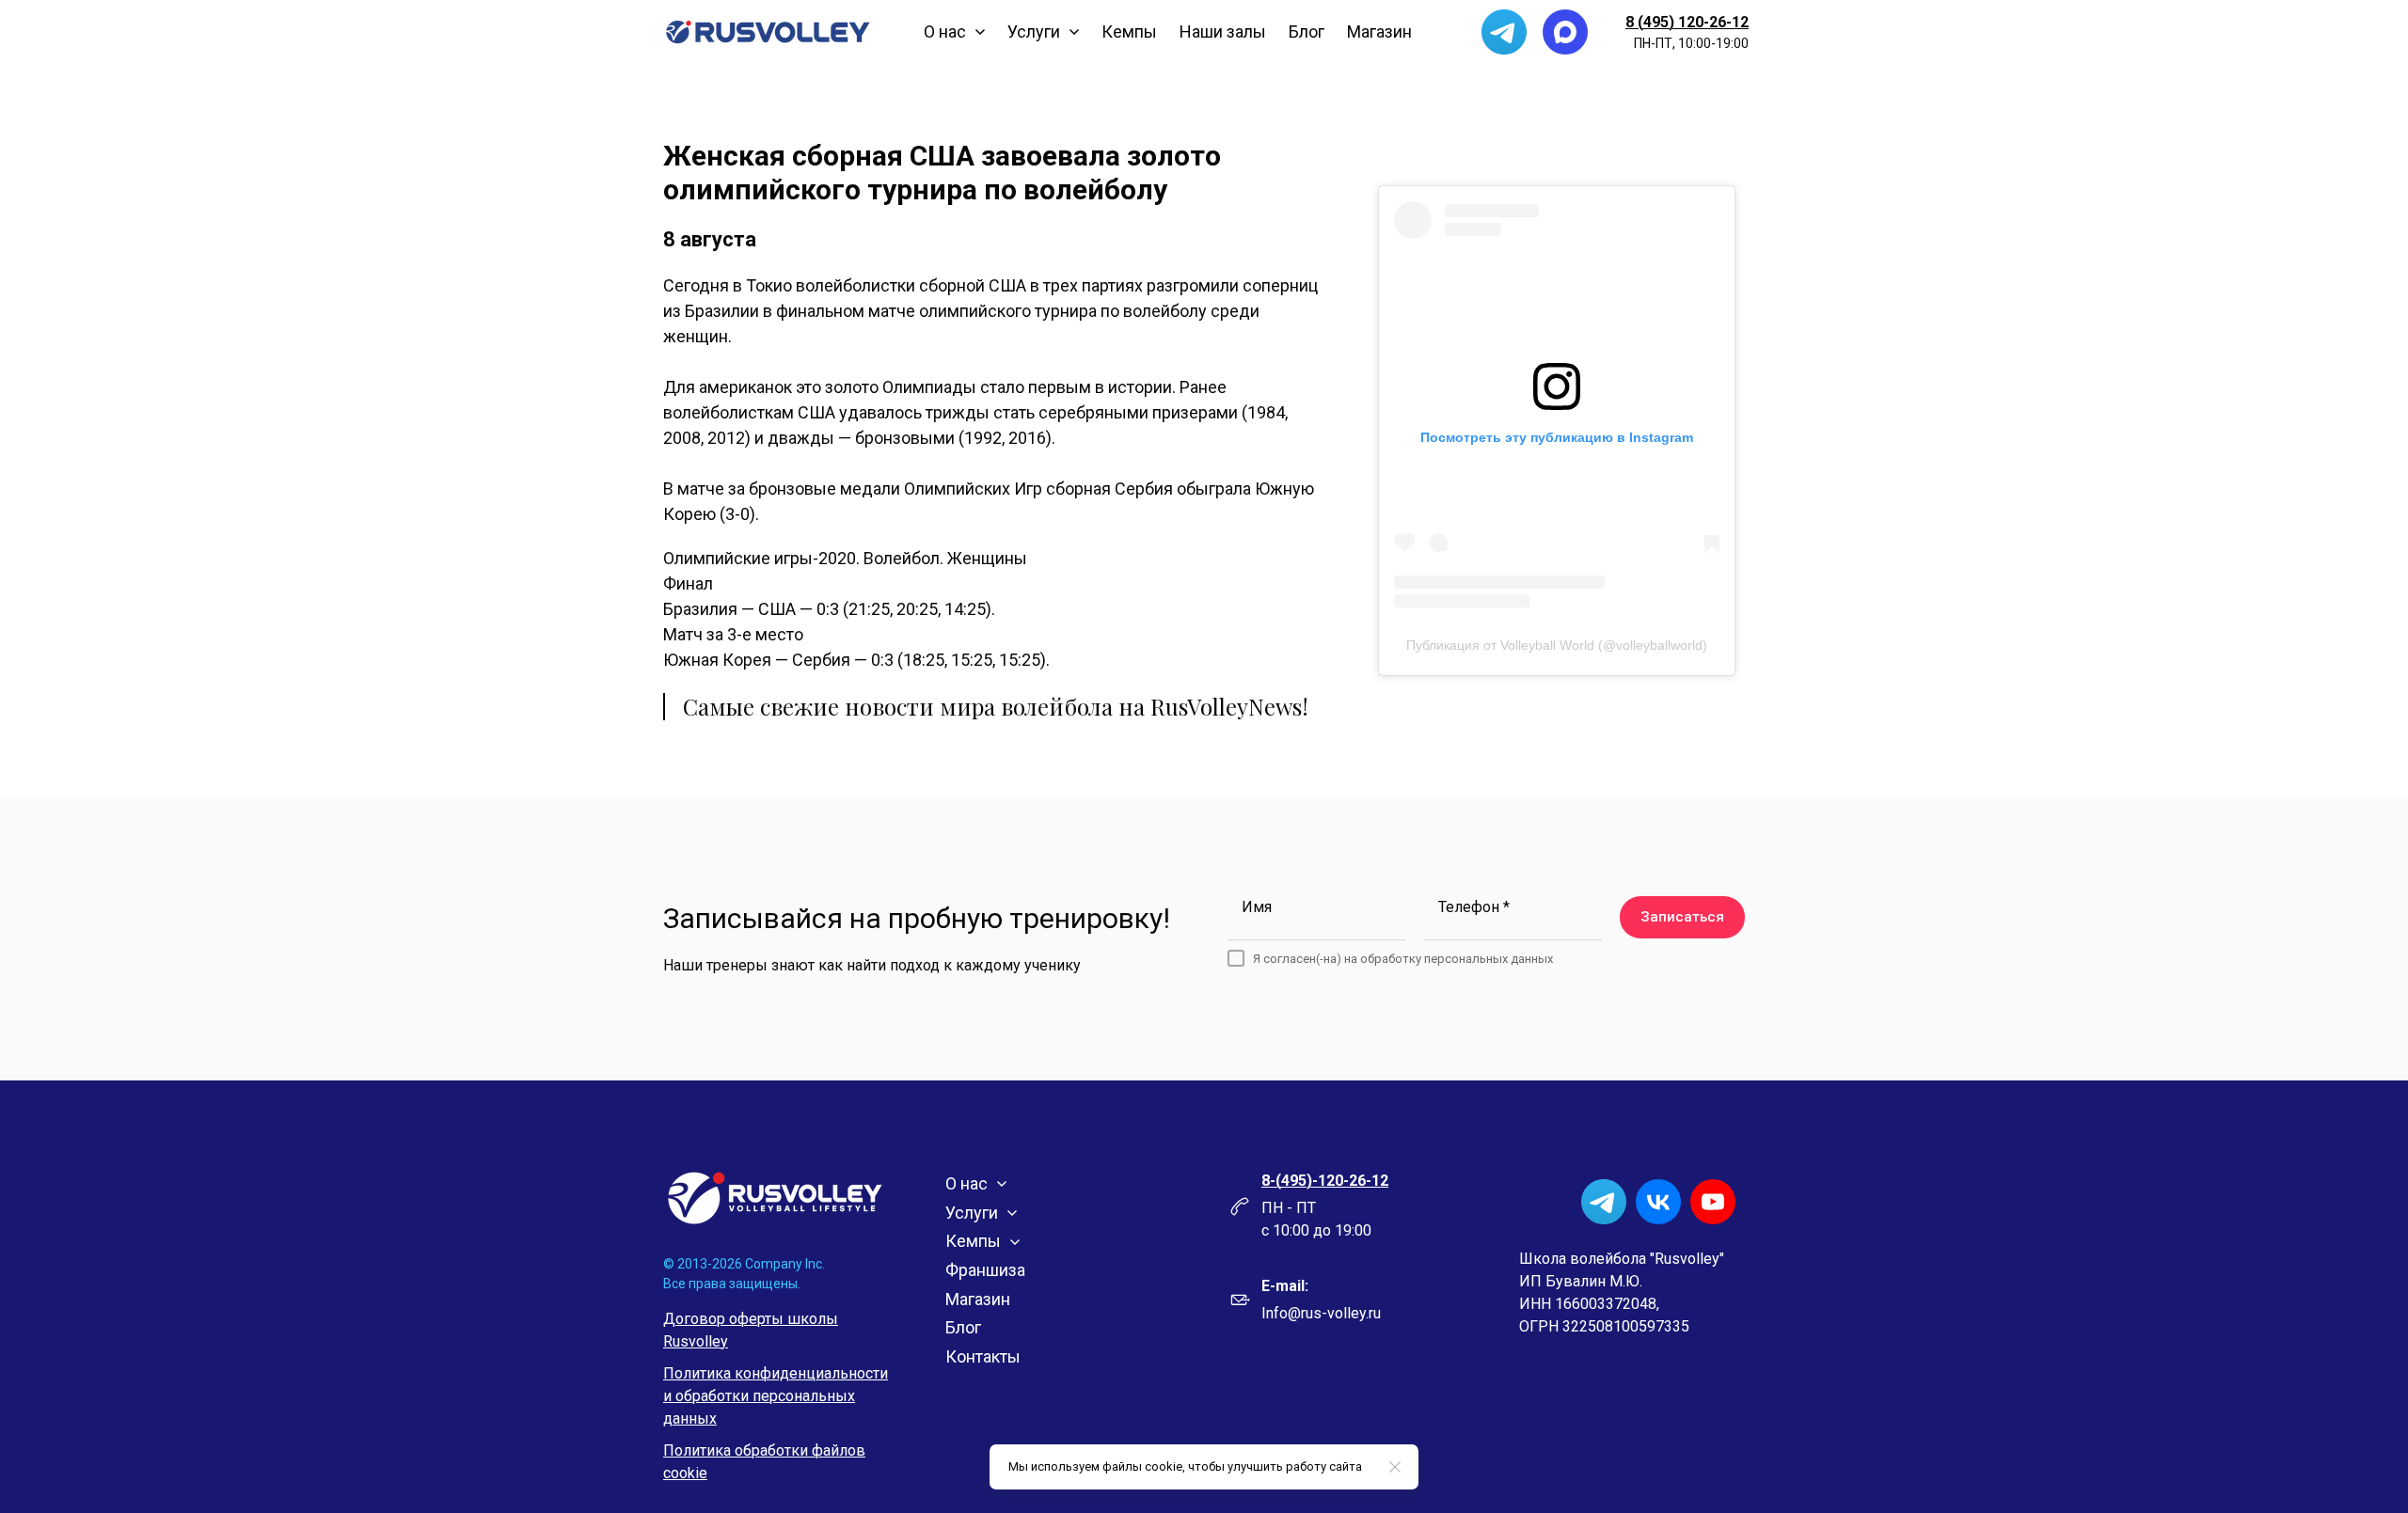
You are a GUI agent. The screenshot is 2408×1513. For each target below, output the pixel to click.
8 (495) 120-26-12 (1687, 22)
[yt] (1713, 1202)
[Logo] (768, 32)
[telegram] (1504, 32)
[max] (1565, 32)
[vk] (1658, 1202)
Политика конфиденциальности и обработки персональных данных (776, 1396)
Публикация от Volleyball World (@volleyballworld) (1557, 645)
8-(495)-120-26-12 (1325, 1181)
